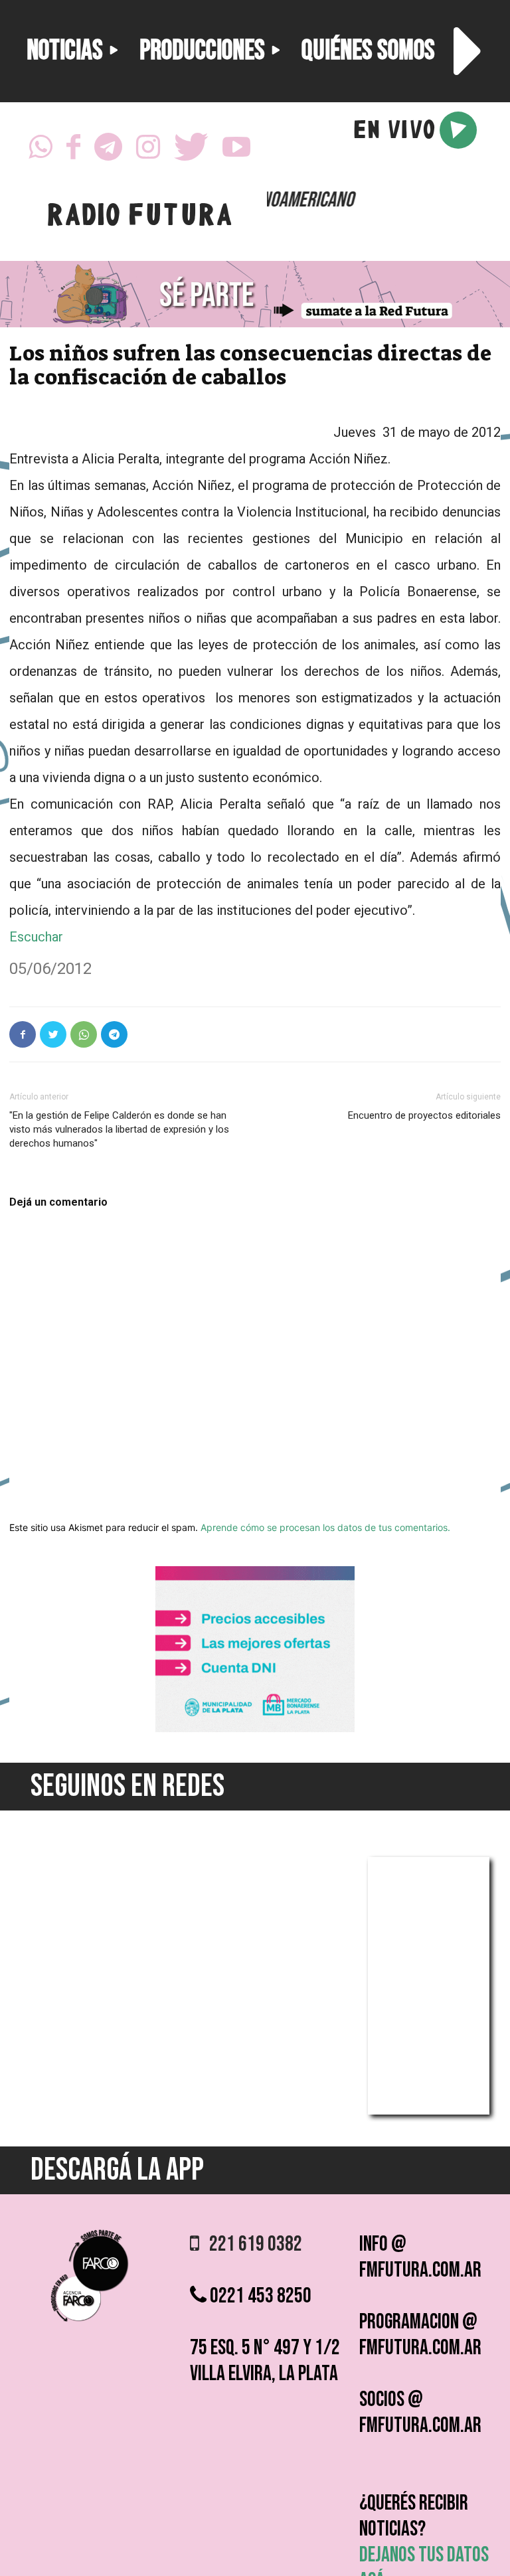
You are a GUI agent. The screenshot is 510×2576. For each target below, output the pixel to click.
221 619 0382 (251, 2244)
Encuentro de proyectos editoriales (424, 1115)
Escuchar (36, 937)
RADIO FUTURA (139, 218)
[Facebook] (73, 151)
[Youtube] (236, 151)
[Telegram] (108, 151)
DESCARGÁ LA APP (117, 2170)
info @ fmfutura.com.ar (420, 2257)
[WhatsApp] (41, 151)
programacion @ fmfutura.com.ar (420, 2335)
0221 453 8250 (259, 2296)
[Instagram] (148, 151)
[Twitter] (191, 151)
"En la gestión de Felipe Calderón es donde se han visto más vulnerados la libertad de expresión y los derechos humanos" (119, 1129)
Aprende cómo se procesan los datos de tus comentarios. (325, 1527)
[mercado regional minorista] (255, 1729)
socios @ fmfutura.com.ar (420, 2413)
